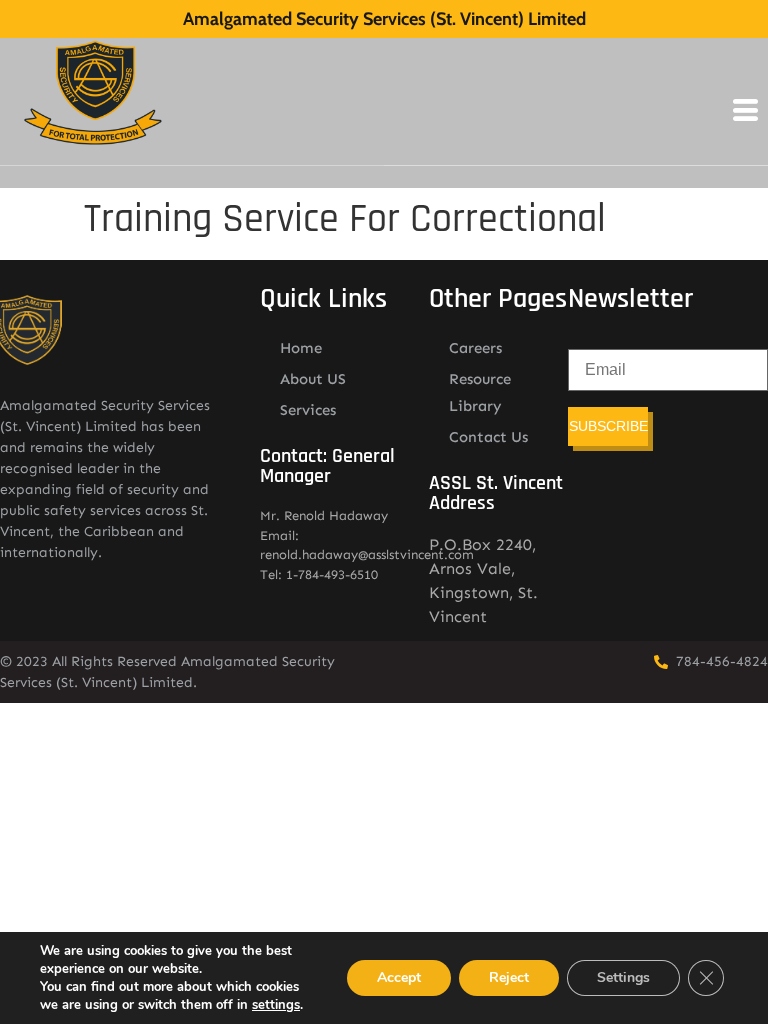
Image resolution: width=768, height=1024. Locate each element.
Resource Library (480, 392)
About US (313, 379)
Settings (623, 977)
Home (301, 348)
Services (308, 410)
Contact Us (488, 437)
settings (276, 1005)
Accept (399, 977)
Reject (509, 977)
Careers (475, 348)
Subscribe (608, 426)
